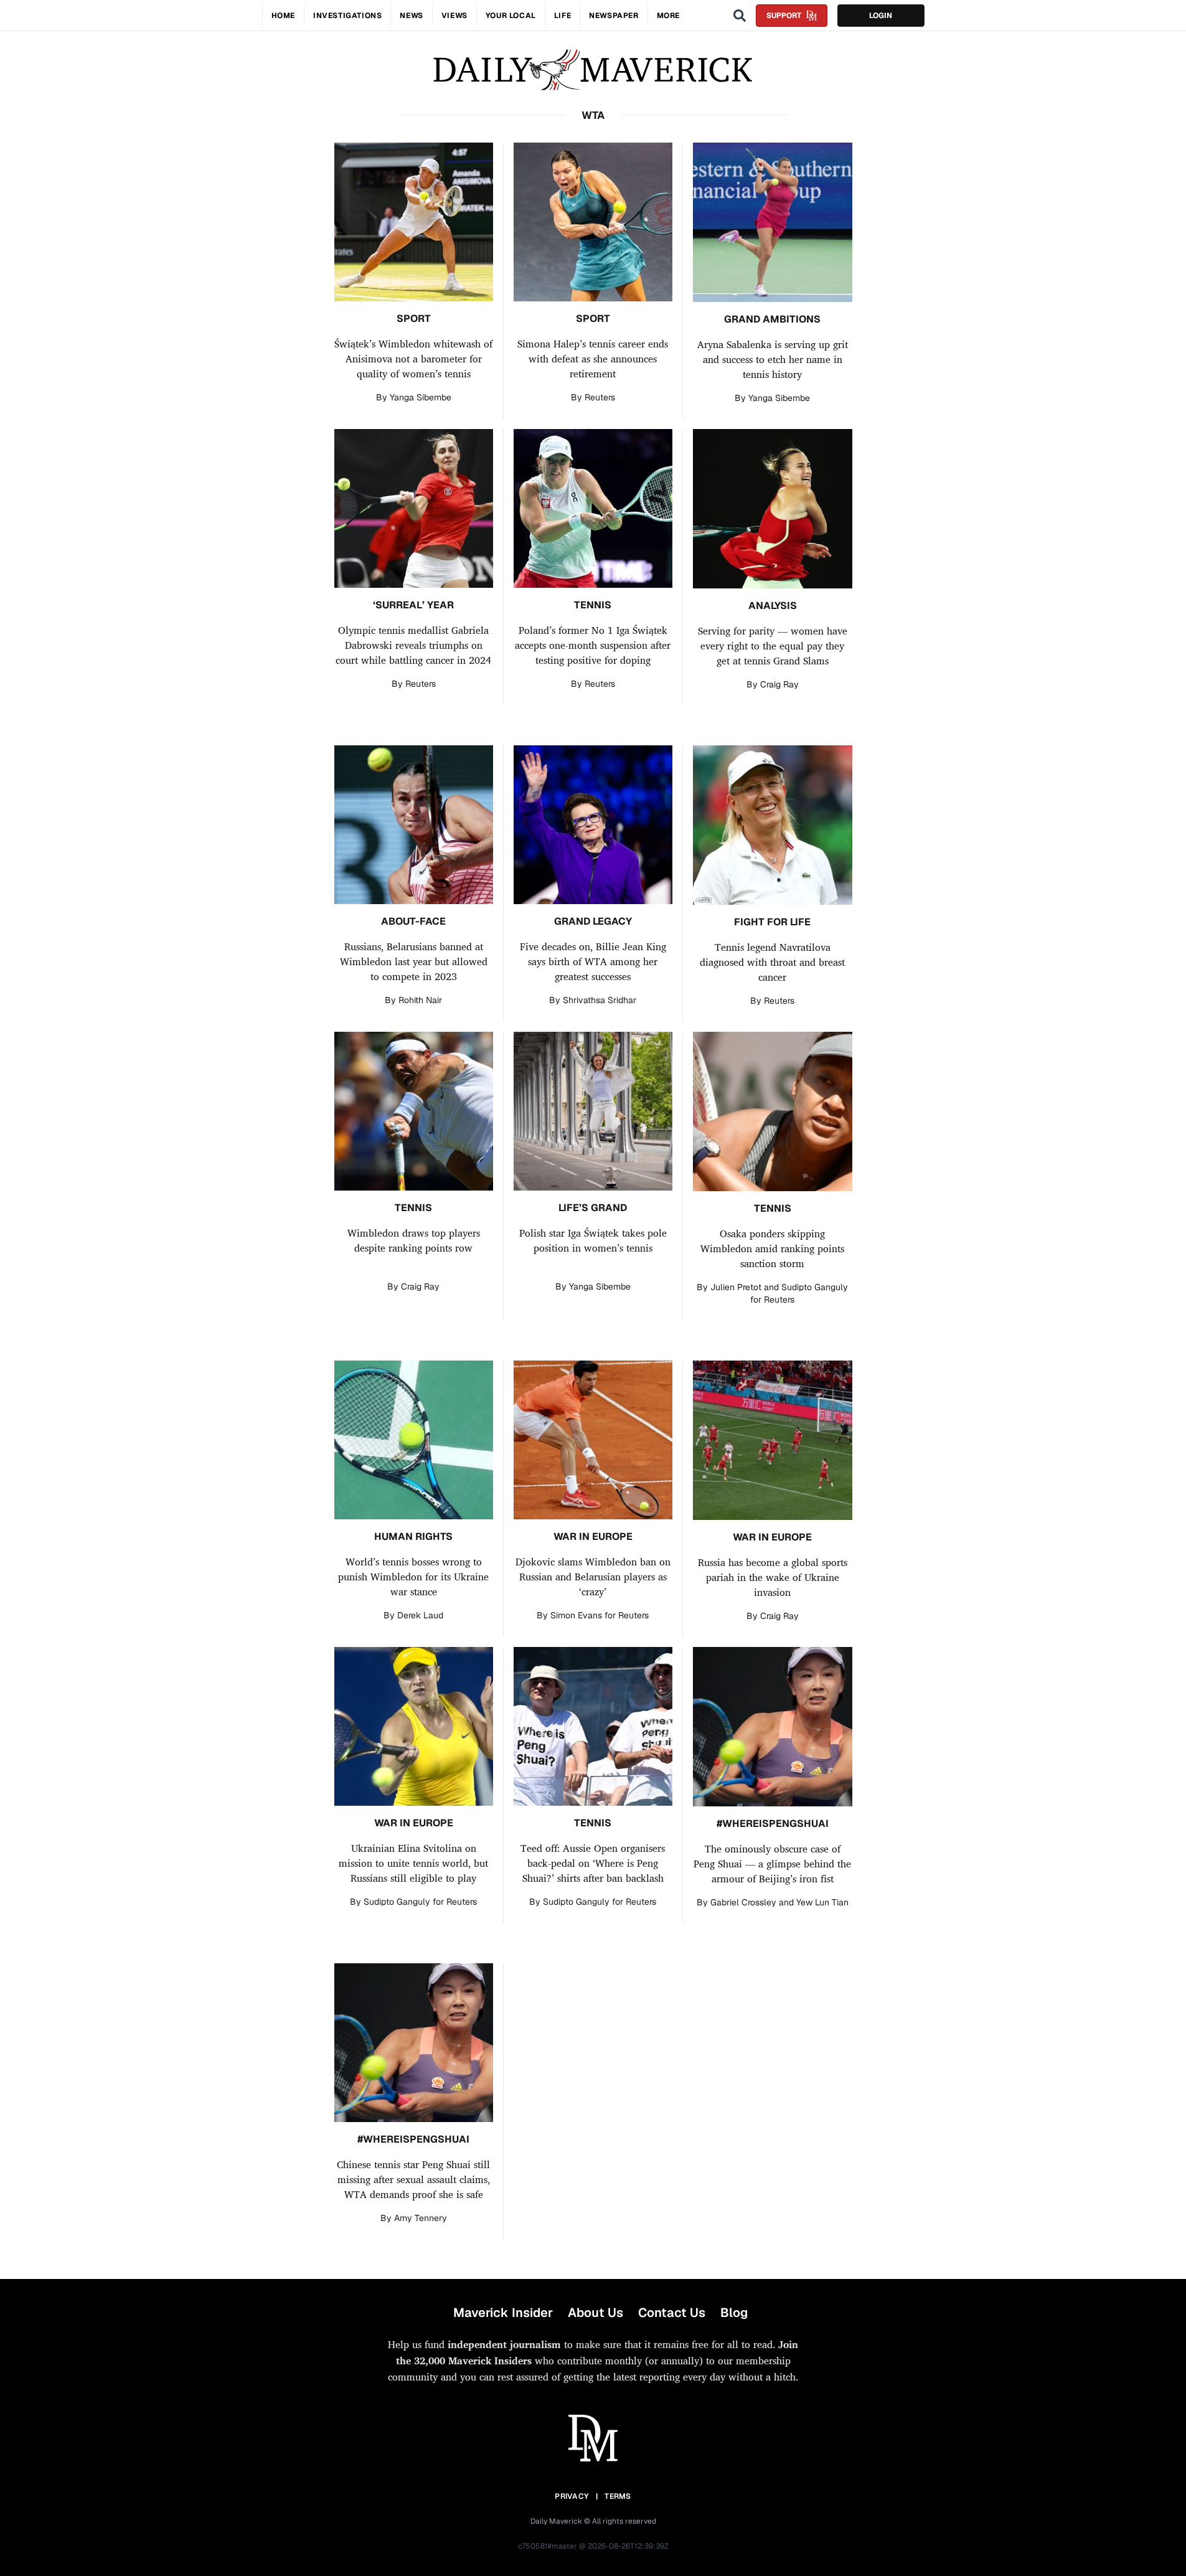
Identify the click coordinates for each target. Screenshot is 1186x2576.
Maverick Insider (503, 2313)
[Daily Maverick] (593, 70)
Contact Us (672, 2313)
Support (784, 16)
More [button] (668, 16)
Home (283, 16)
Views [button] (454, 16)
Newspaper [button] (614, 16)
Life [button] (562, 16)
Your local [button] (511, 16)
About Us (595, 2313)
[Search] (740, 16)
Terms (618, 2496)
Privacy (572, 2496)
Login (881, 16)
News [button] (411, 16)
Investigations (347, 16)
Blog (734, 2313)
